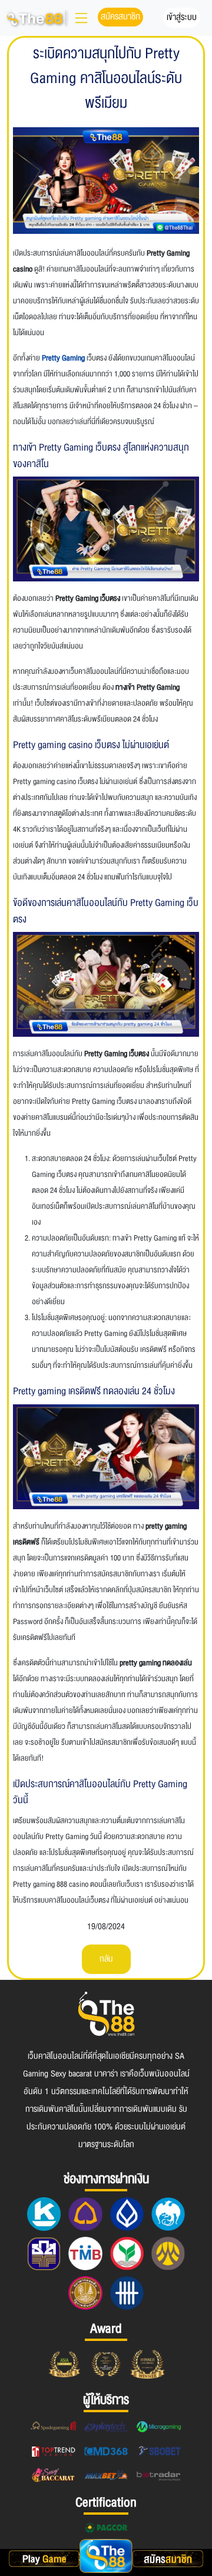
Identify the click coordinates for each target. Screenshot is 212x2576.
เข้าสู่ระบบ (182, 17)
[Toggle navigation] (81, 18)
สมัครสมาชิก (120, 16)
